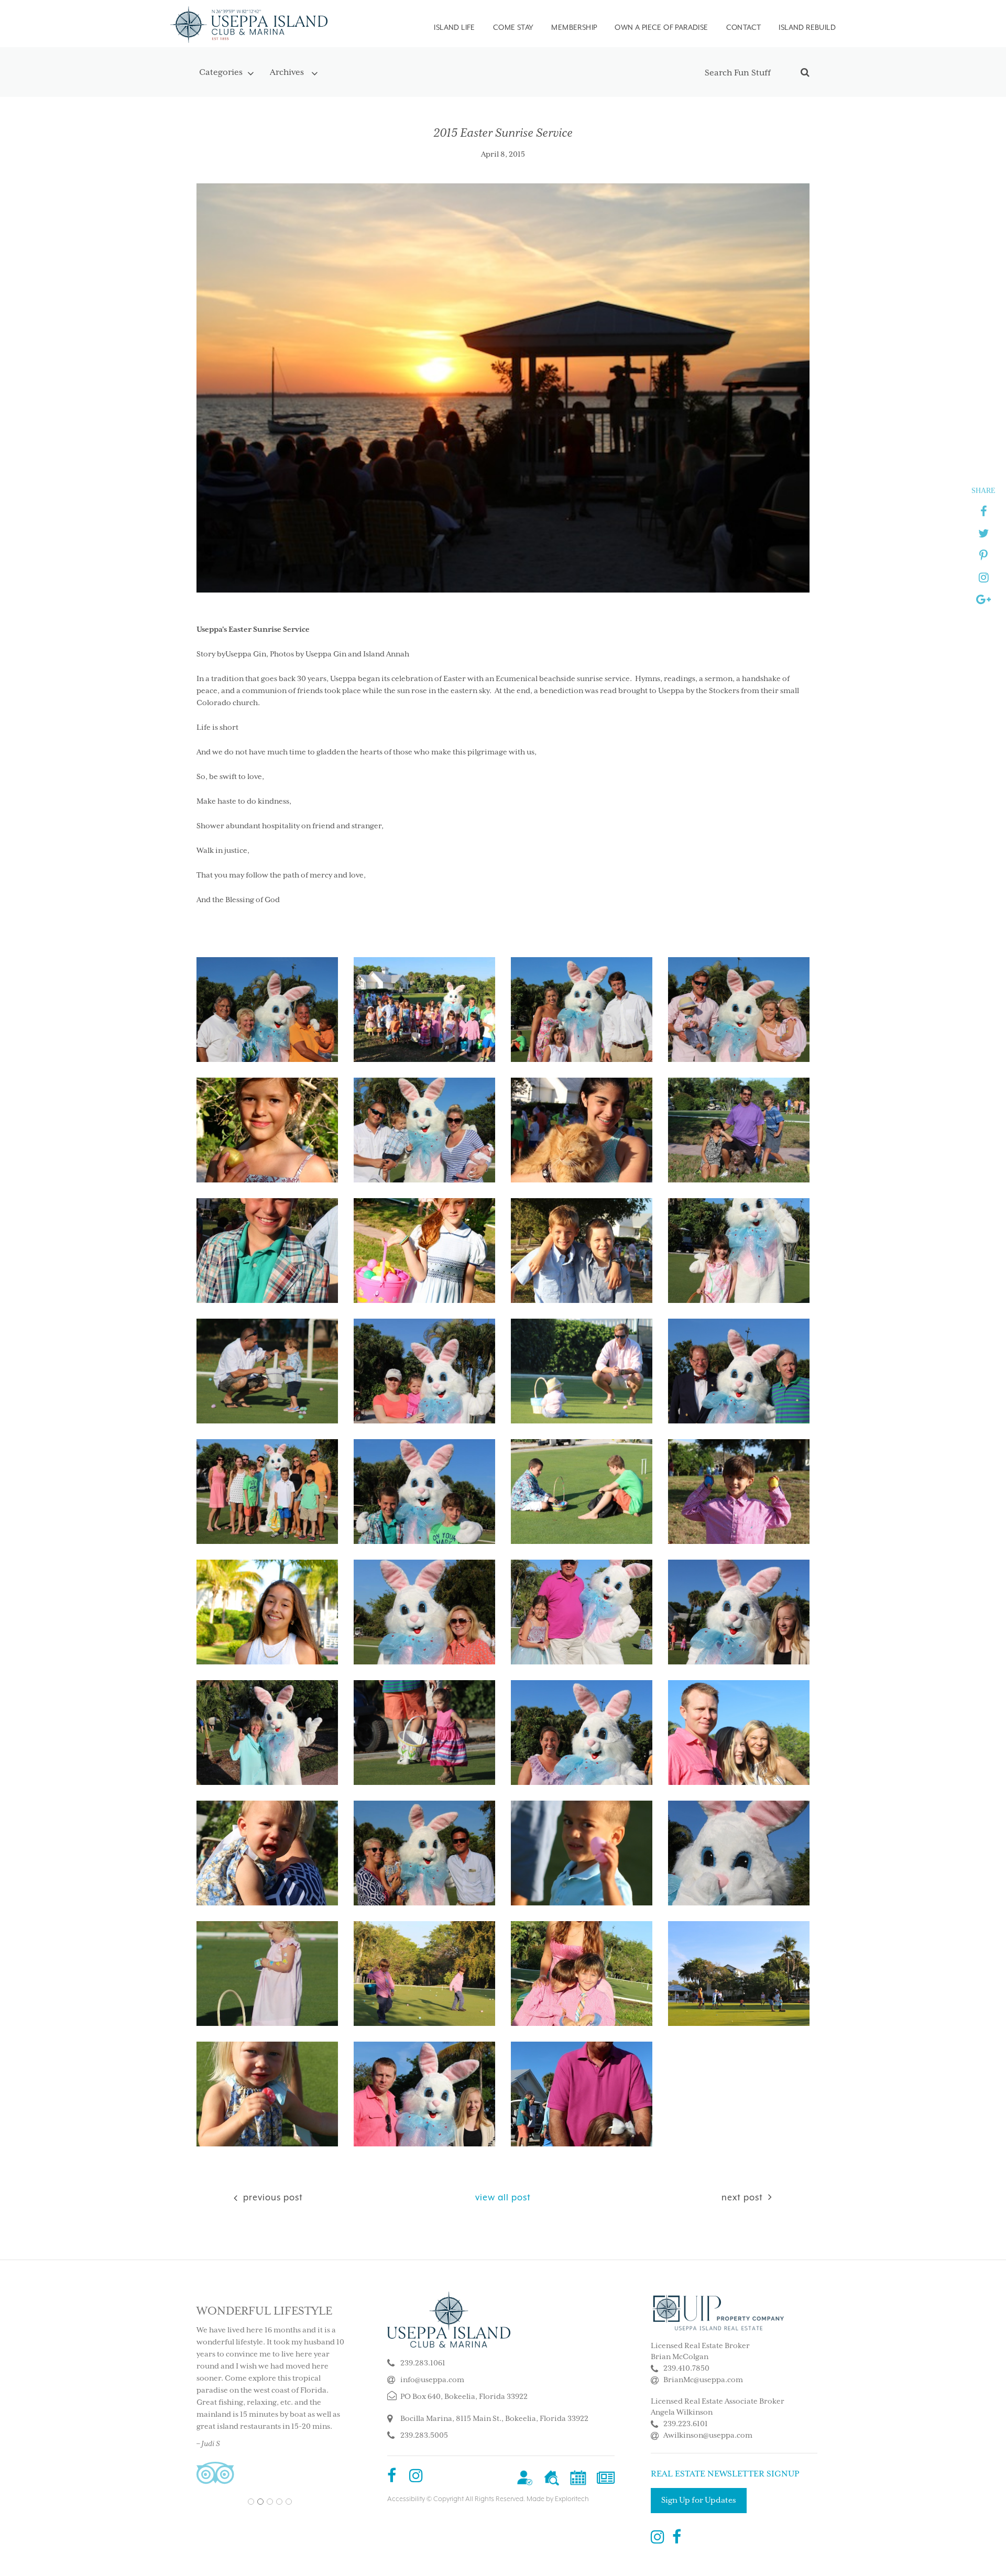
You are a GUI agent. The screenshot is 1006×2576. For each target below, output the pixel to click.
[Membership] (525, 2477)
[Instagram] (416, 2477)
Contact (744, 27)
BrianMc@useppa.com (703, 2380)
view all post (503, 2197)
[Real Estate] (551, 2477)
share (983, 490)
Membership (574, 27)
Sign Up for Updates (699, 2500)
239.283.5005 (424, 2436)
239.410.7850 (686, 2369)
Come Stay (513, 27)
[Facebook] (392, 2477)
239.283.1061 (423, 2363)
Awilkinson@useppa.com (708, 2436)
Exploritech (572, 2499)
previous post (272, 2197)
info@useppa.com (432, 2380)
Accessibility (406, 2499)
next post (742, 2197)
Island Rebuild (807, 27)
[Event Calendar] (578, 2477)
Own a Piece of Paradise (661, 27)
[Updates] (606, 2477)
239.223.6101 (686, 2424)
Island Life (454, 27)
